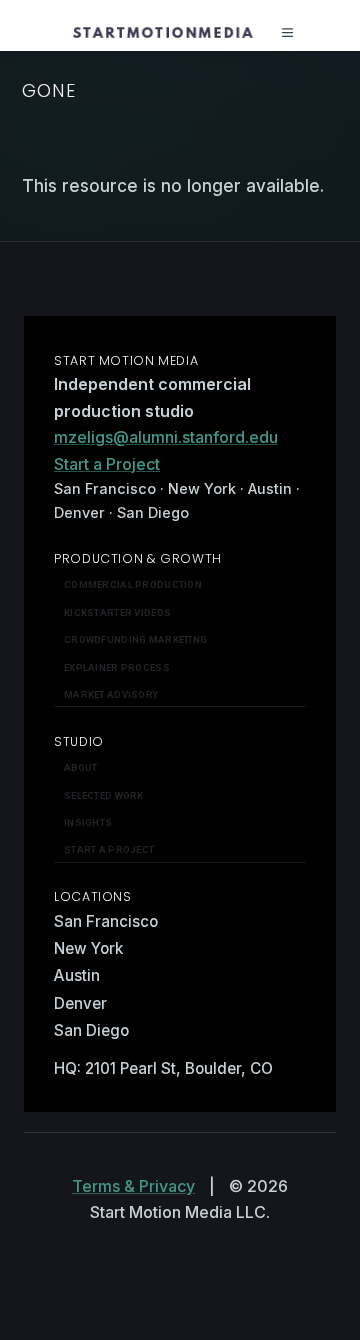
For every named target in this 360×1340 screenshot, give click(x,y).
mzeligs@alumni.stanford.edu (166, 437)
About (80, 767)
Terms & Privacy (133, 1186)
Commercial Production (133, 584)
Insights (88, 822)
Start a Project (107, 464)
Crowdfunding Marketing (135, 639)
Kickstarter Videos (117, 612)
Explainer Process (117, 667)
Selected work (104, 795)
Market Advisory (111, 694)
